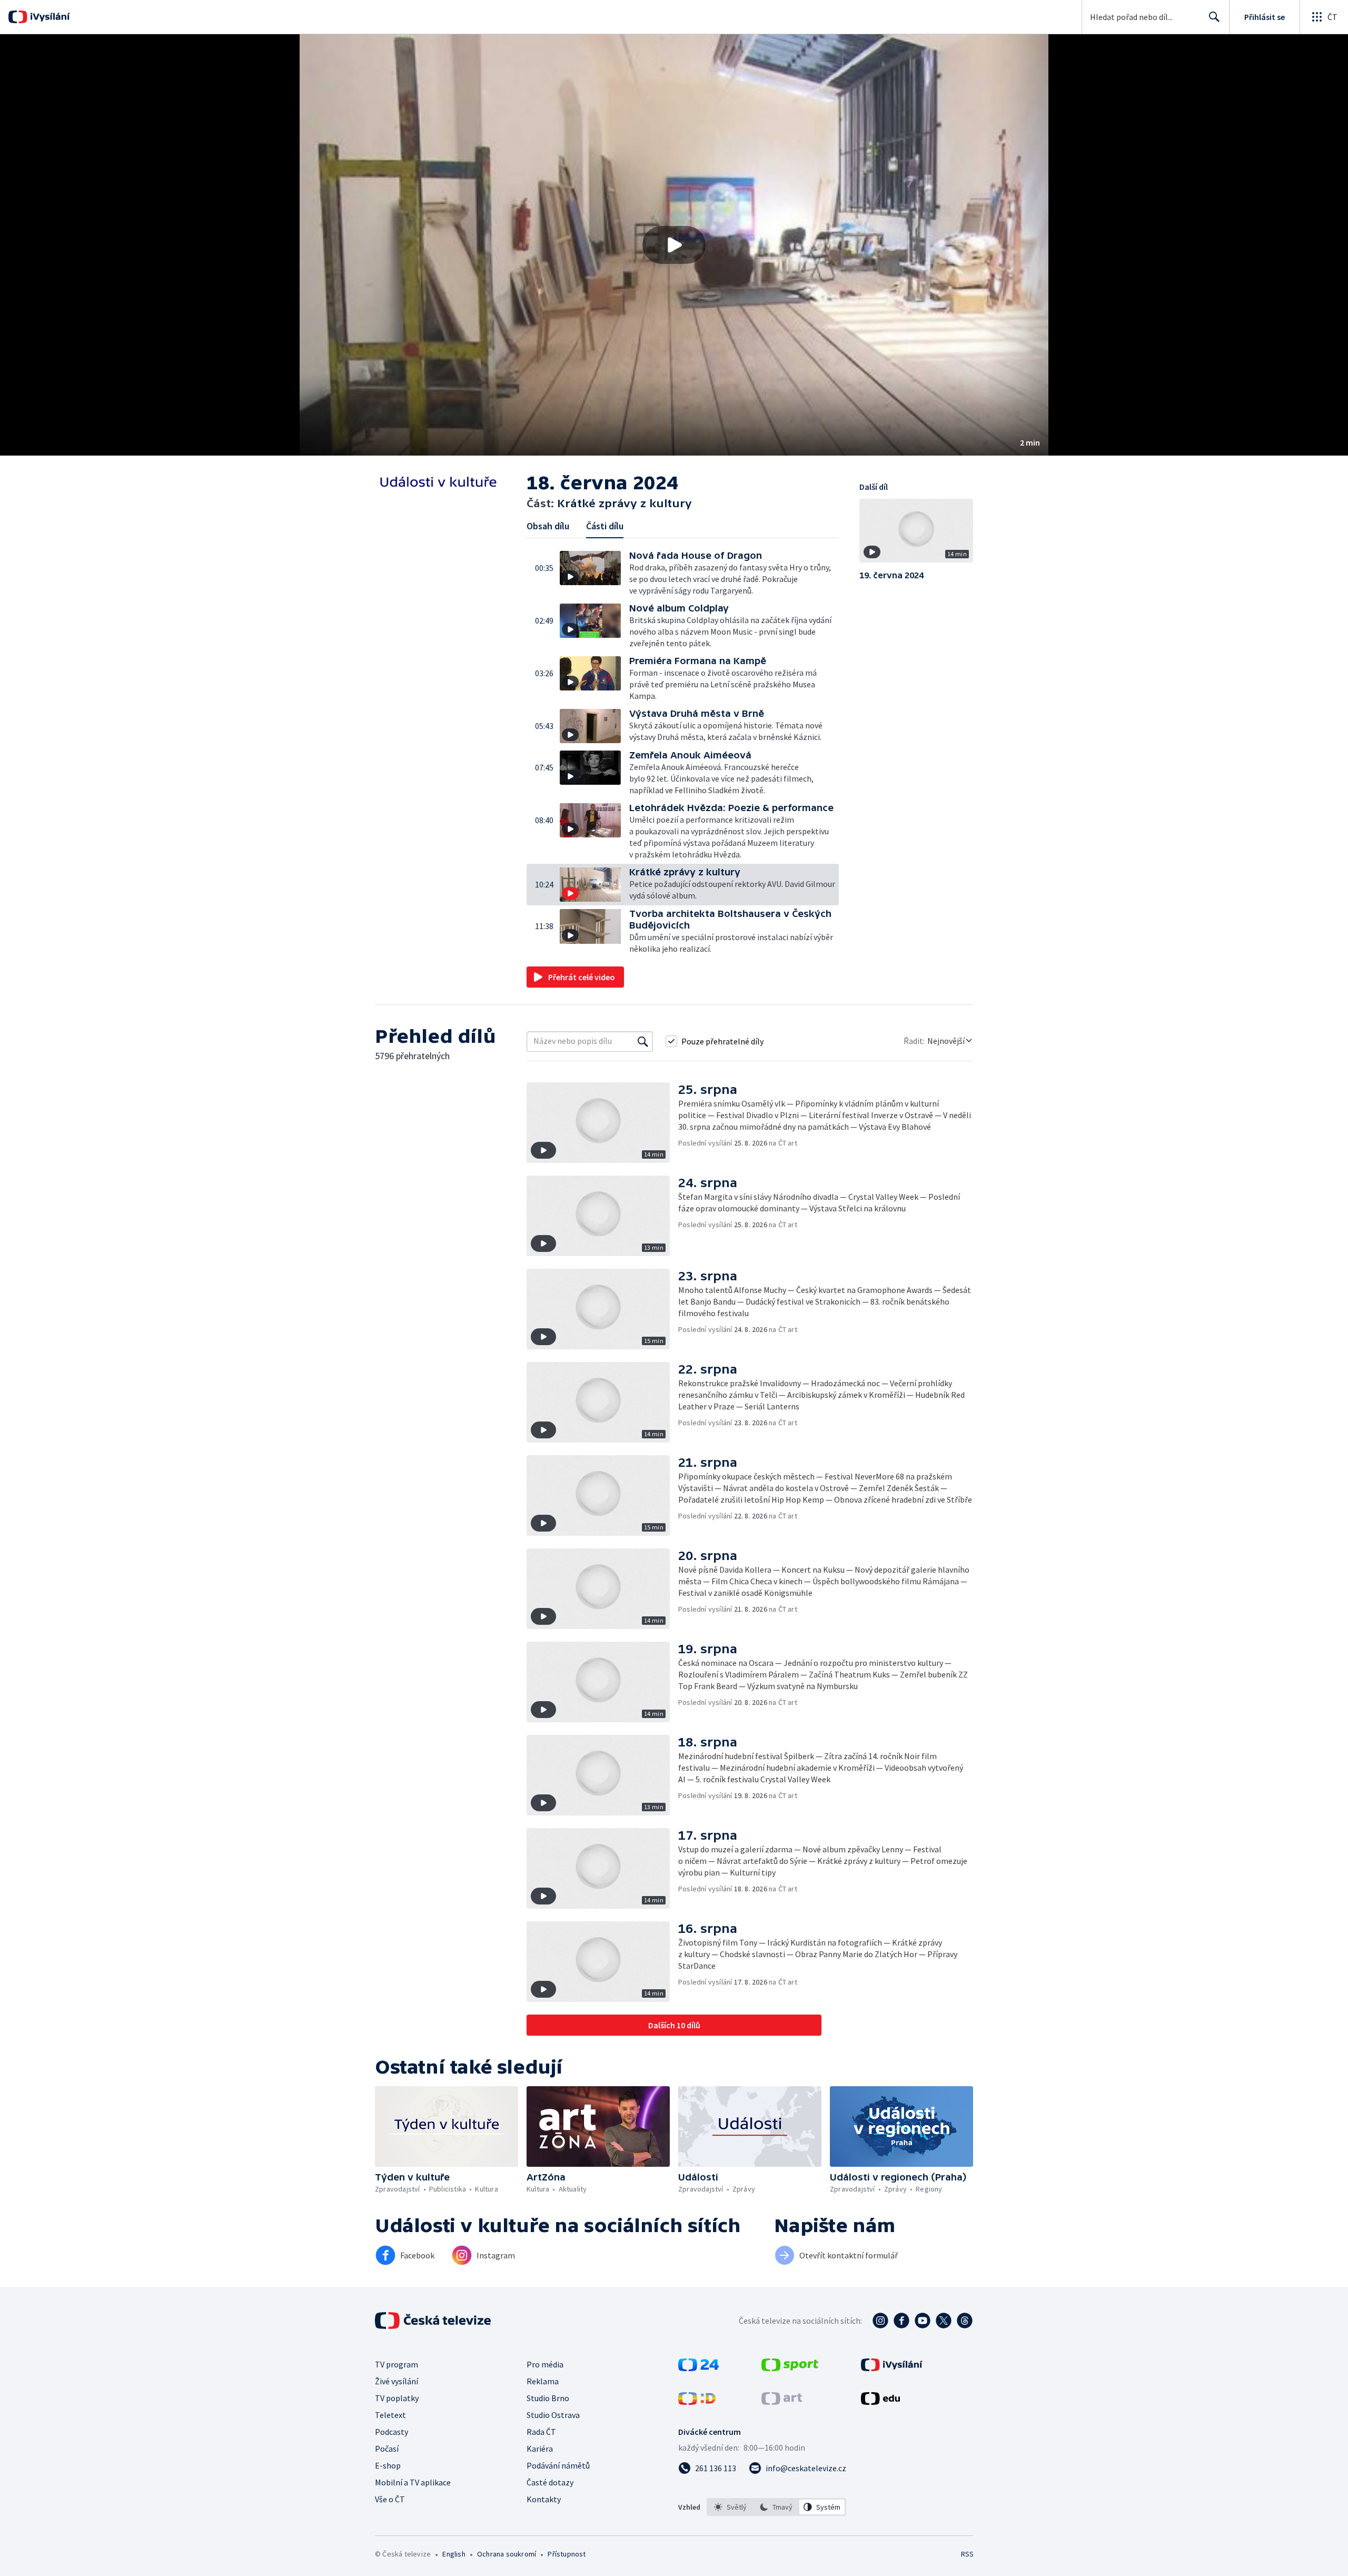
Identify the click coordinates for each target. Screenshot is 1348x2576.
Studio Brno (548, 2398)
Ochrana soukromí (507, 2554)
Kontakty (544, 2499)
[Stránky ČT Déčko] (697, 2402)
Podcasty (391, 2432)
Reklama (543, 2381)
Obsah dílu (548, 526)
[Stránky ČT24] (698, 2368)
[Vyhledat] (643, 1041)
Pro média (545, 2364)
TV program (397, 2364)
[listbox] (776, 2507)
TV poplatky (397, 2398)
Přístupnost (567, 2554)
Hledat (1214, 17)
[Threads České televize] (965, 2321)
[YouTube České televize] (923, 2321)
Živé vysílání (397, 2381)
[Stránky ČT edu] (880, 2402)
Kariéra (540, 2449)
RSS (967, 2554)
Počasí (387, 2449)
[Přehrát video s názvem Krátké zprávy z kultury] (674, 245)
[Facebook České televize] (901, 2321)
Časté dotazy (550, 2482)
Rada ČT (541, 2432)
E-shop (388, 2465)
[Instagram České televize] (880, 2321)
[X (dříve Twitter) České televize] (944, 2321)
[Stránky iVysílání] (892, 2368)
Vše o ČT (390, 2499)
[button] (674, 245)
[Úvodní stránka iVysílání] (49, 17)
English (454, 2554)
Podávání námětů (558, 2465)
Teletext (390, 2415)
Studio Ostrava (553, 2415)
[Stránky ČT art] (782, 2402)
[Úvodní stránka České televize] (434, 2321)
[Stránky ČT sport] (790, 2368)
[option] (731, 2507)
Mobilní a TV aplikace (413, 2482)
